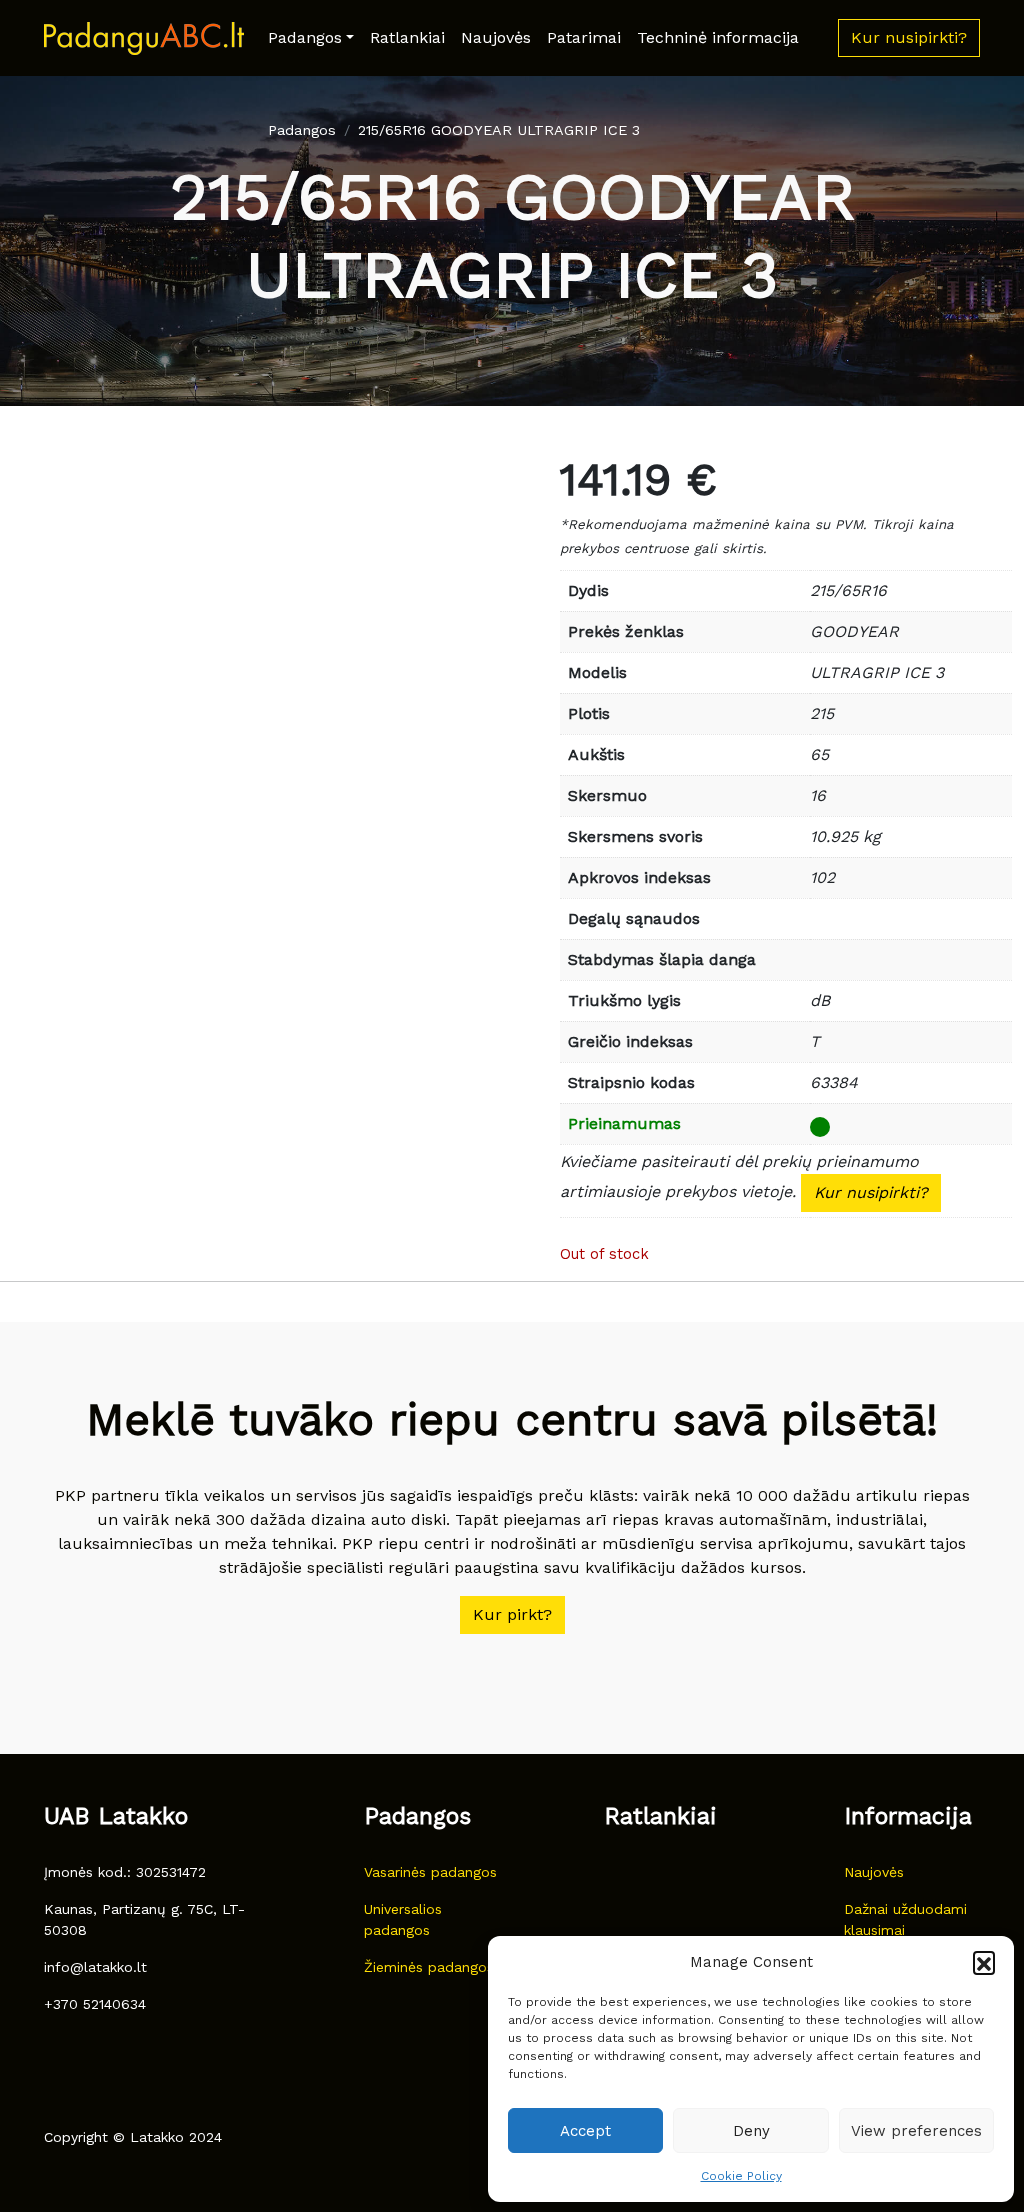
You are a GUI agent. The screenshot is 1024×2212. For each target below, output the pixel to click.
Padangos (305, 37)
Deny (751, 2131)
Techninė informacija (718, 37)
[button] (984, 1962)
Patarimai (584, 37)
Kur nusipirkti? (871, 1192)
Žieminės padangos (429, 1967)
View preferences (916, 2131)
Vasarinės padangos (430, 1872)
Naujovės (496, 37)
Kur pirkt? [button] (512, 1614)
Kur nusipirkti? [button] (909, 37)
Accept (585, 2131)
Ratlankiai (407, 37)
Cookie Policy (741, 2176)
